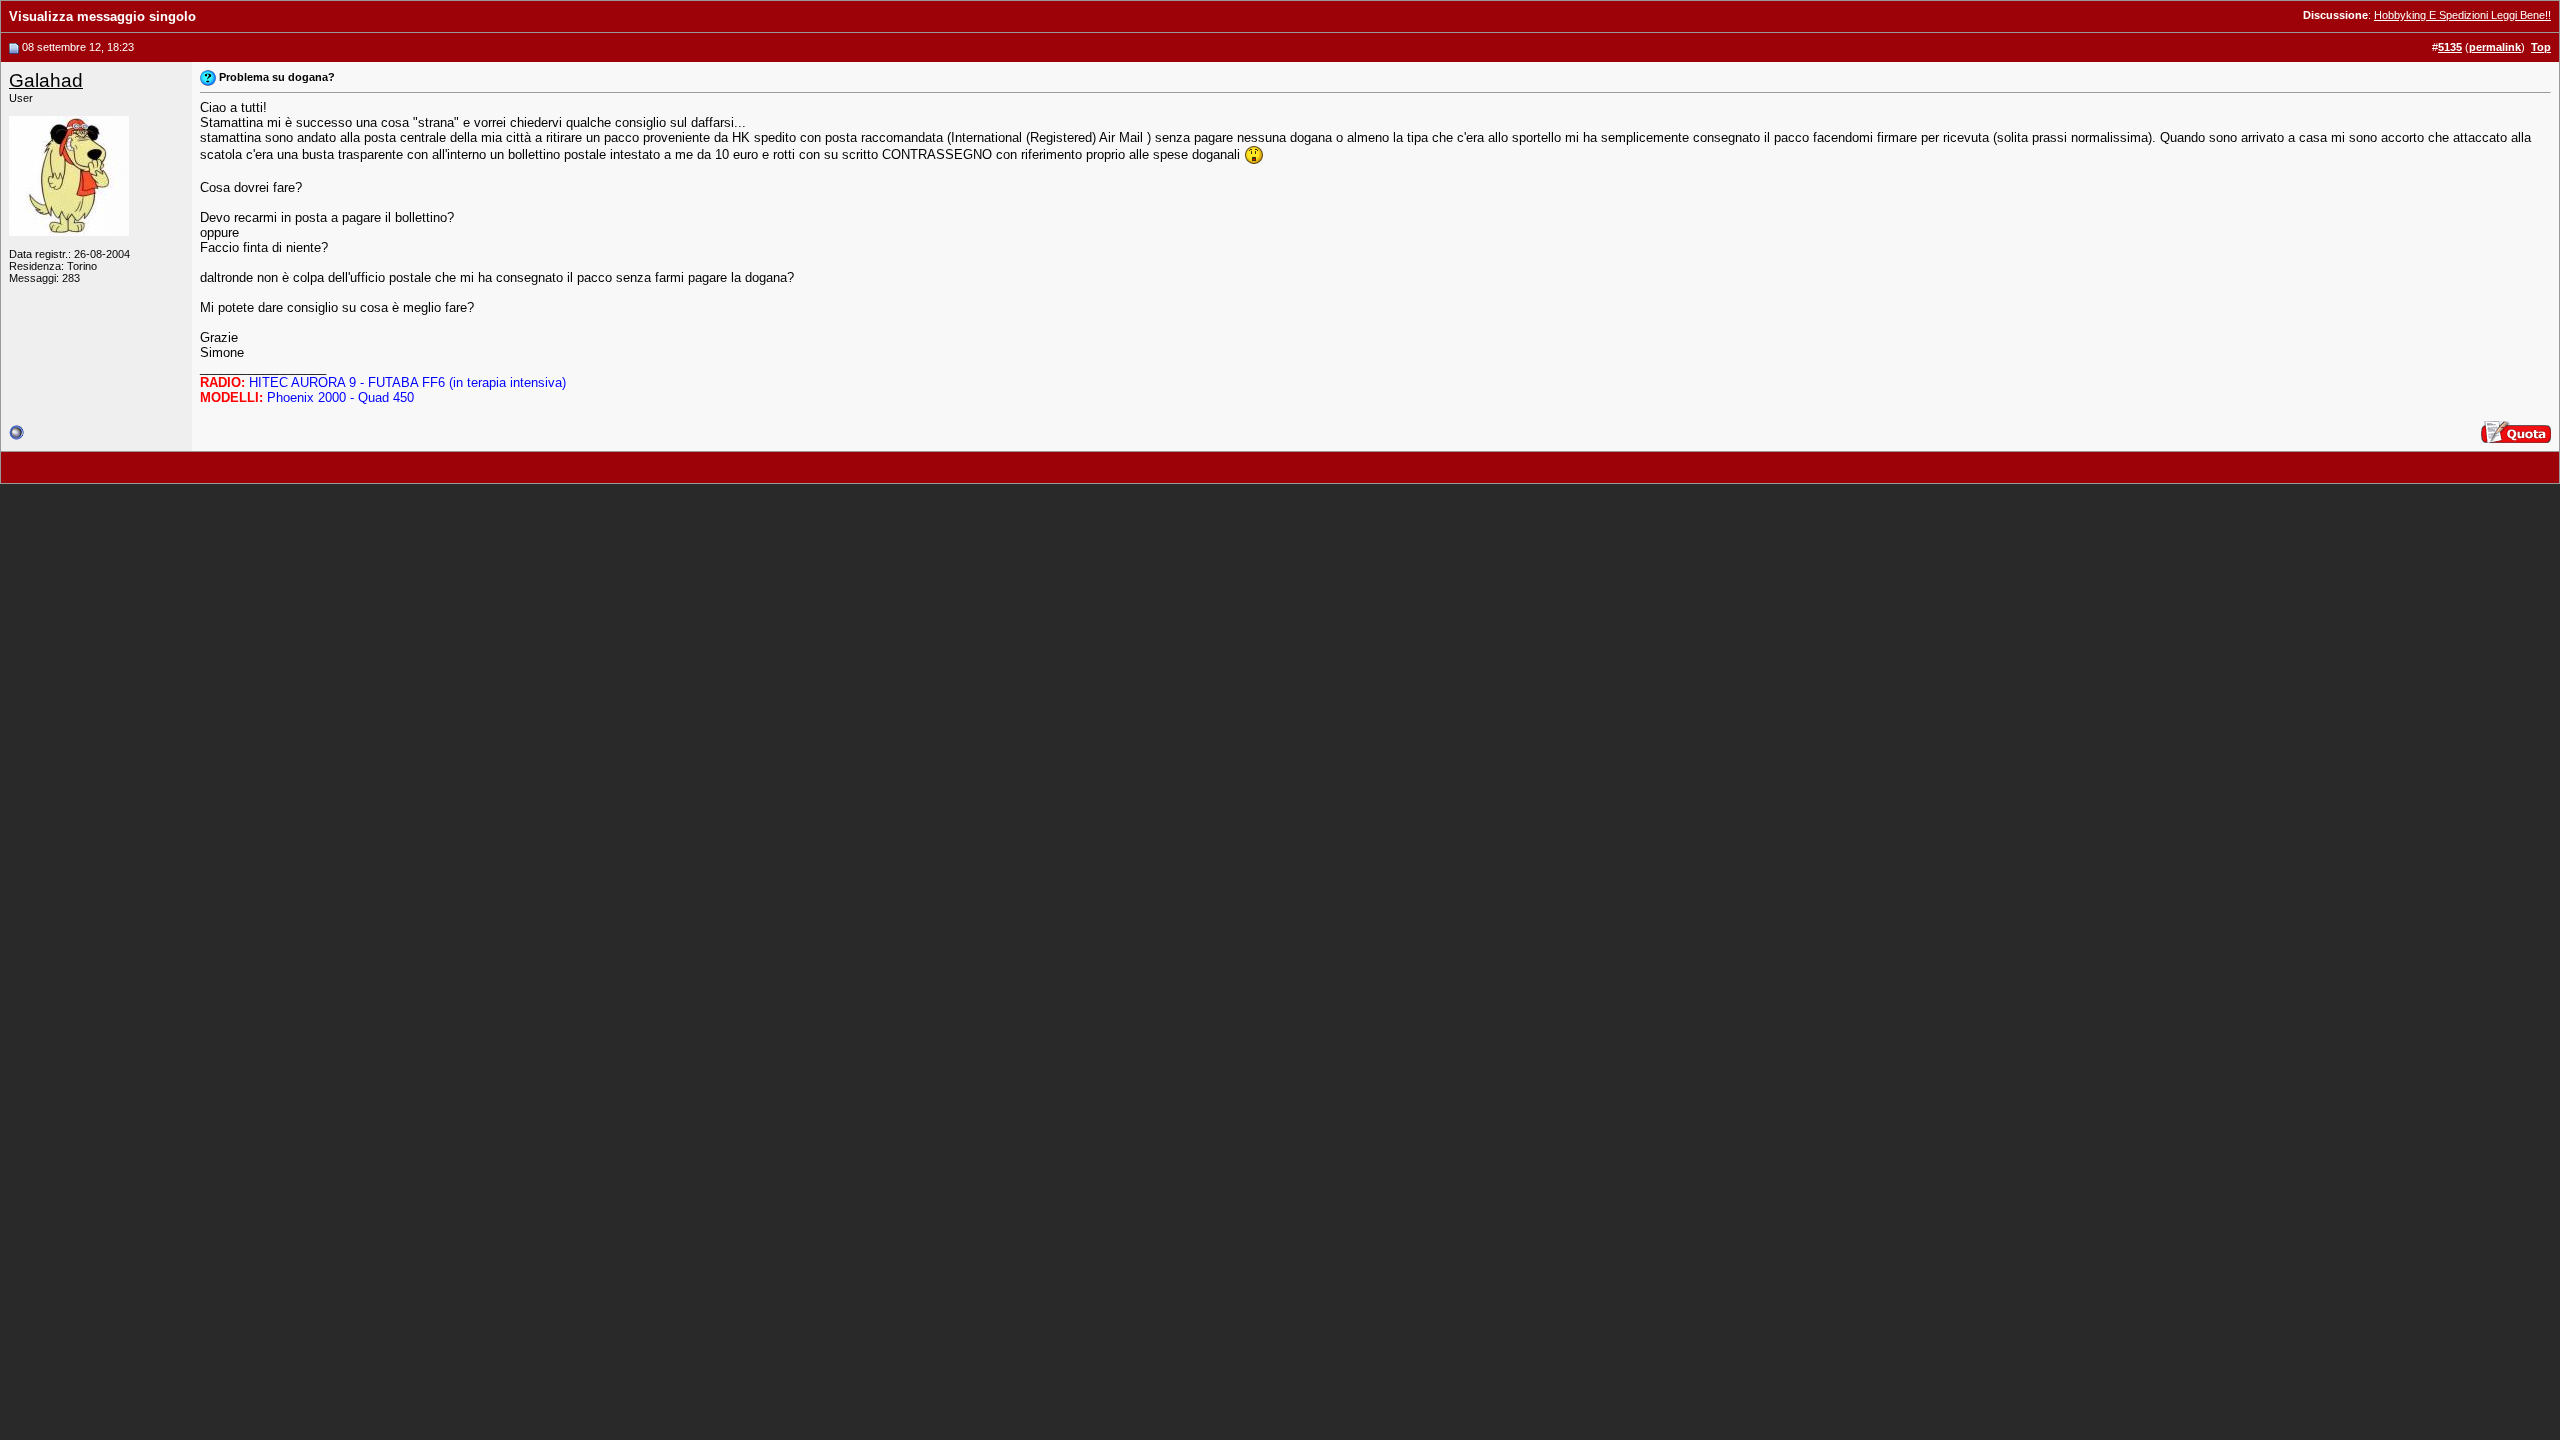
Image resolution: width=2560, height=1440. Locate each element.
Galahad (46, 80)
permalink (2495, 47)
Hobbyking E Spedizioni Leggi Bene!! (2462, 15)
